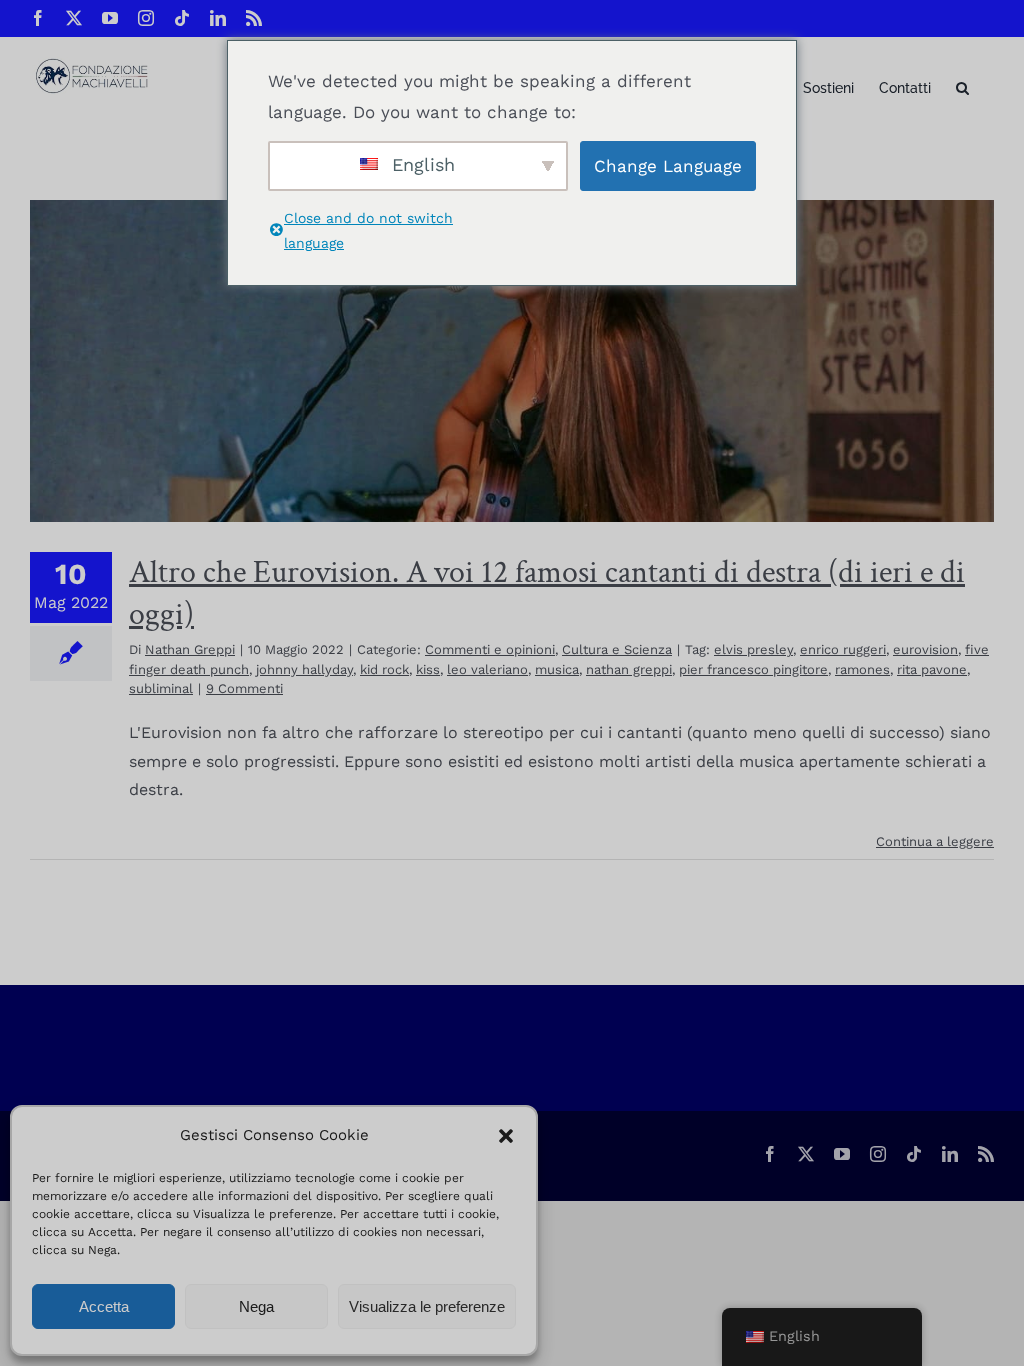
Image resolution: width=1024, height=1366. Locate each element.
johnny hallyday (304, 669)
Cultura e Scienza (617, 649)
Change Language (668, 166)
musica (557, 669)
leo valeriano (487, 669)
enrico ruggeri (843, 649)
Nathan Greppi (190, 649)
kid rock (384, 669)
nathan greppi (629, 669)
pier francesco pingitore (753, 669)
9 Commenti (244, 688)
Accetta (104, 1306)
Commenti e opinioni (490, 649)
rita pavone (932, 669)
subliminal (161, 688)
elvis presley (753, 649)
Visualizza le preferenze (427, 1306)
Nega (256, 1306)
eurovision (925, 649)
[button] (506, 1136)
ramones (862, 669)
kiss (428, 669)
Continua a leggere (935, 841)
